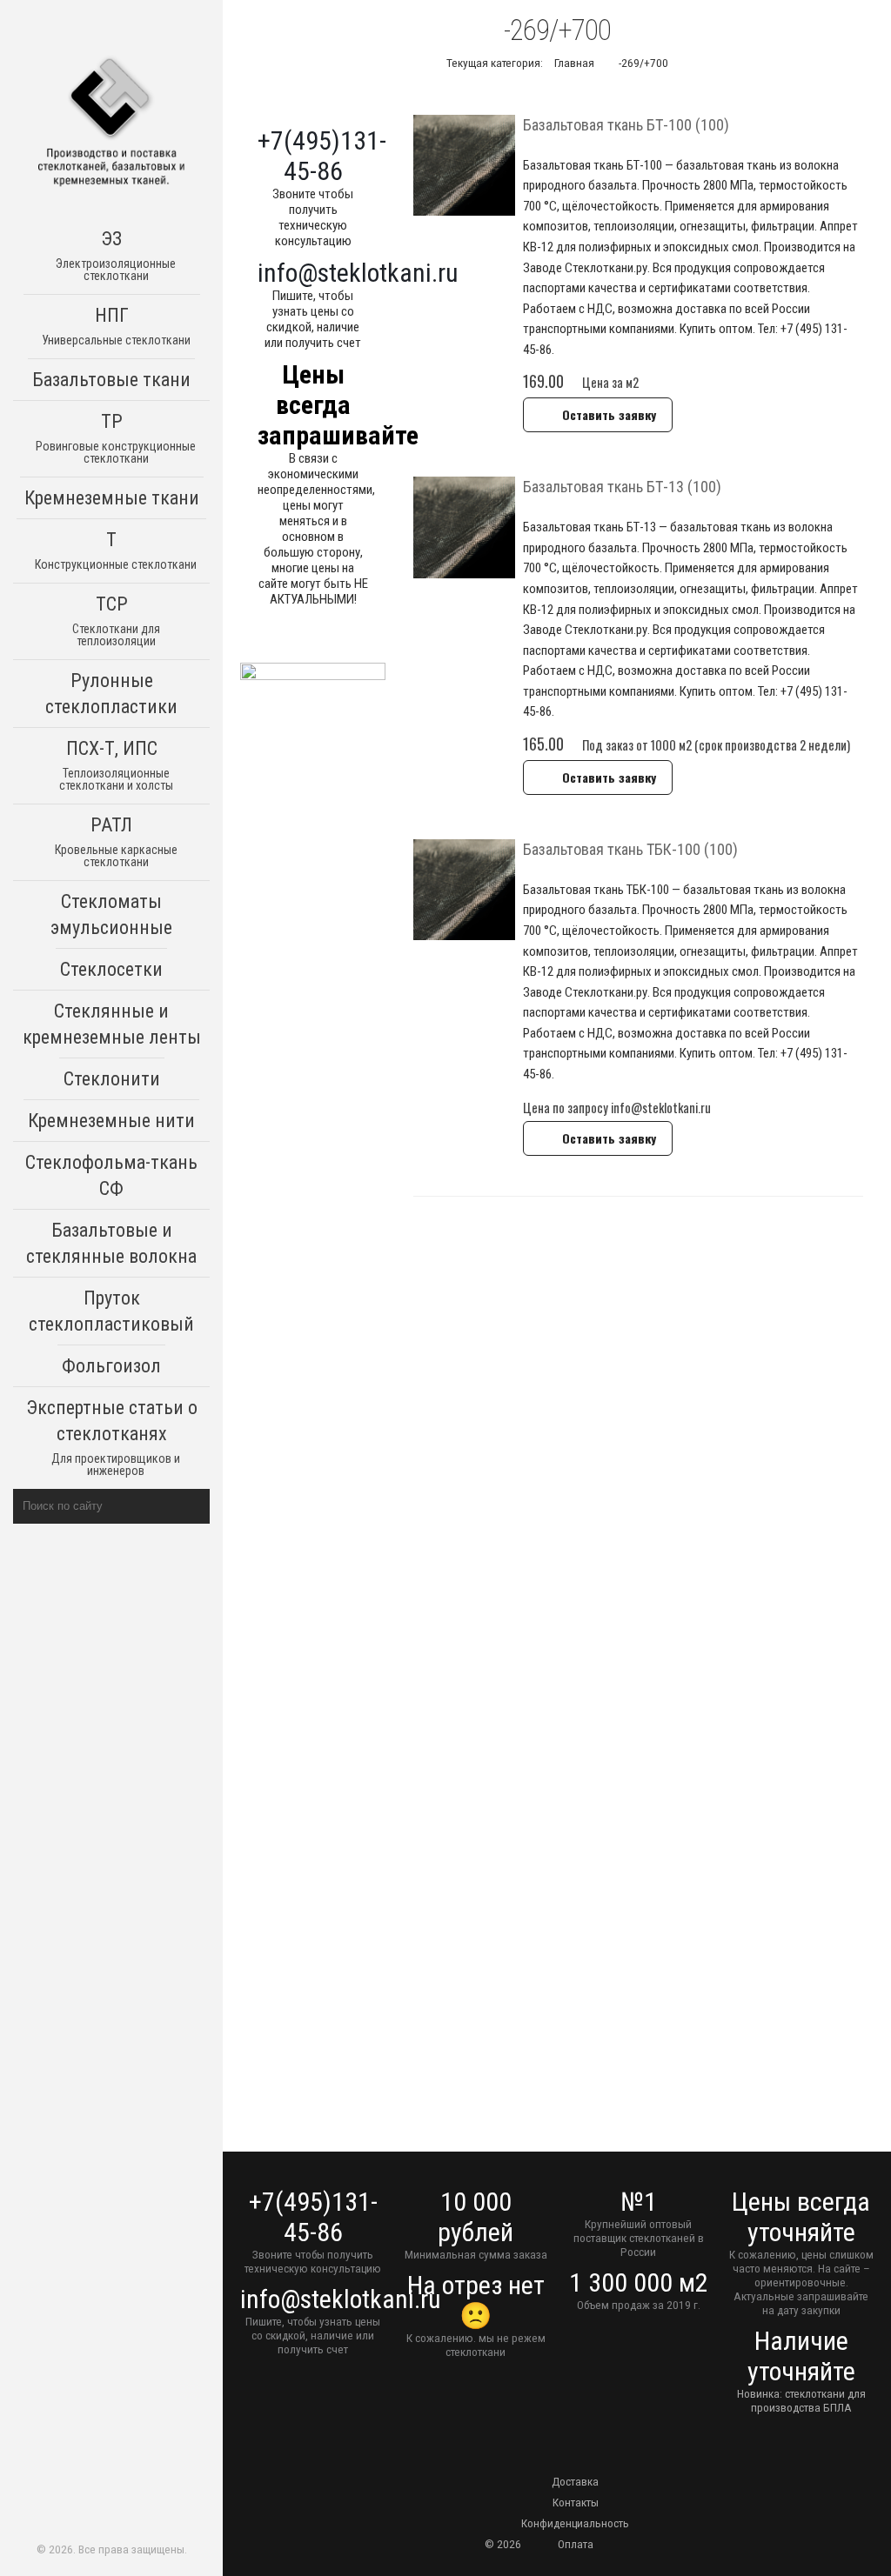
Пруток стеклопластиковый (111, 1311)
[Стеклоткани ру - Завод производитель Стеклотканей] (111, 123)
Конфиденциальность (575, 2523)
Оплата (576, 2544)
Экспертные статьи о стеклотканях (112, 1437)
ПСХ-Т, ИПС (116, 765)
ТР (116, 438)
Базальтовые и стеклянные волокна (111, 1243)
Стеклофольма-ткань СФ (111, 1175)
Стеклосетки (111, 969)
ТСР (116, 621)
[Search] (193, 1506)
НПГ (116, 326)
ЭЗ (116, 255)
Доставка (575, 2481)
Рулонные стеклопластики (111, 694)
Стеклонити (112, 1079)
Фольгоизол (111, 1366)
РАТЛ (116, 841)
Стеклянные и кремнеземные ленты (112, 1024)
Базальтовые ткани (111, 380)
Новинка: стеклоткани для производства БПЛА (801, 2400)
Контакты (576, 2502)
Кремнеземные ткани (112, 498)
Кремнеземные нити (111, 1121)
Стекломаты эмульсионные (111, 914)
